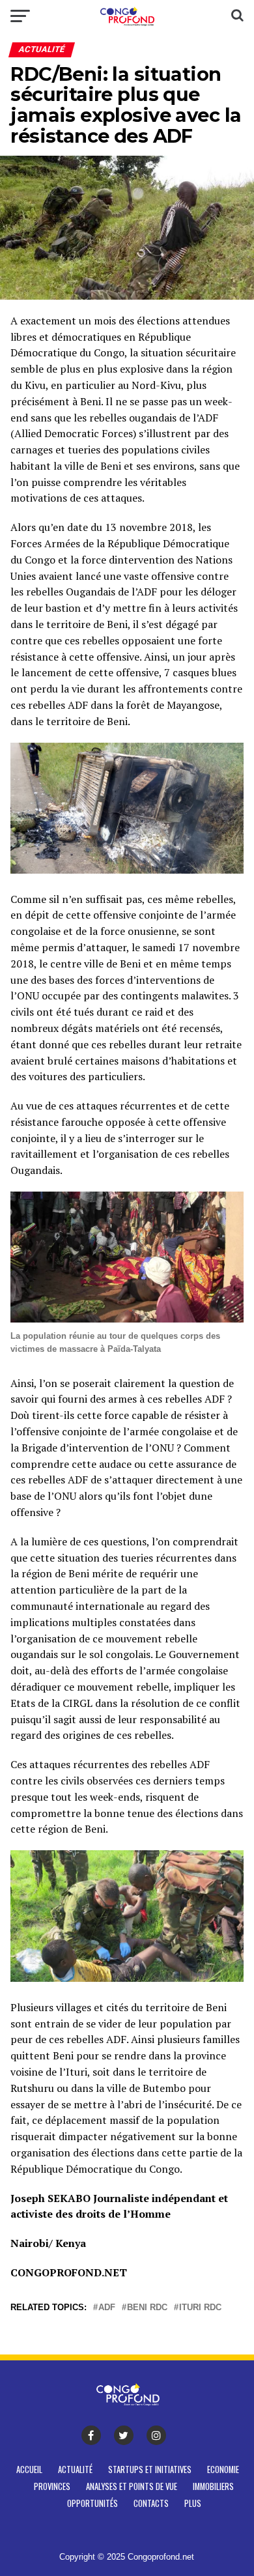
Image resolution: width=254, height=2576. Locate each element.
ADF (107, 2308)
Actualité (75, 2469)
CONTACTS (151, 2503)
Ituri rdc (200, 2308)
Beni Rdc (147, 2308)
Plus (193, 2503)
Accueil (29, 2469)
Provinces (52, 2486)
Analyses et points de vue (132, 2486)
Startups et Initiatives (150, 2469)
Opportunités (92, 2503)
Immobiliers (213, 2486)
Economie (223, 2469)
